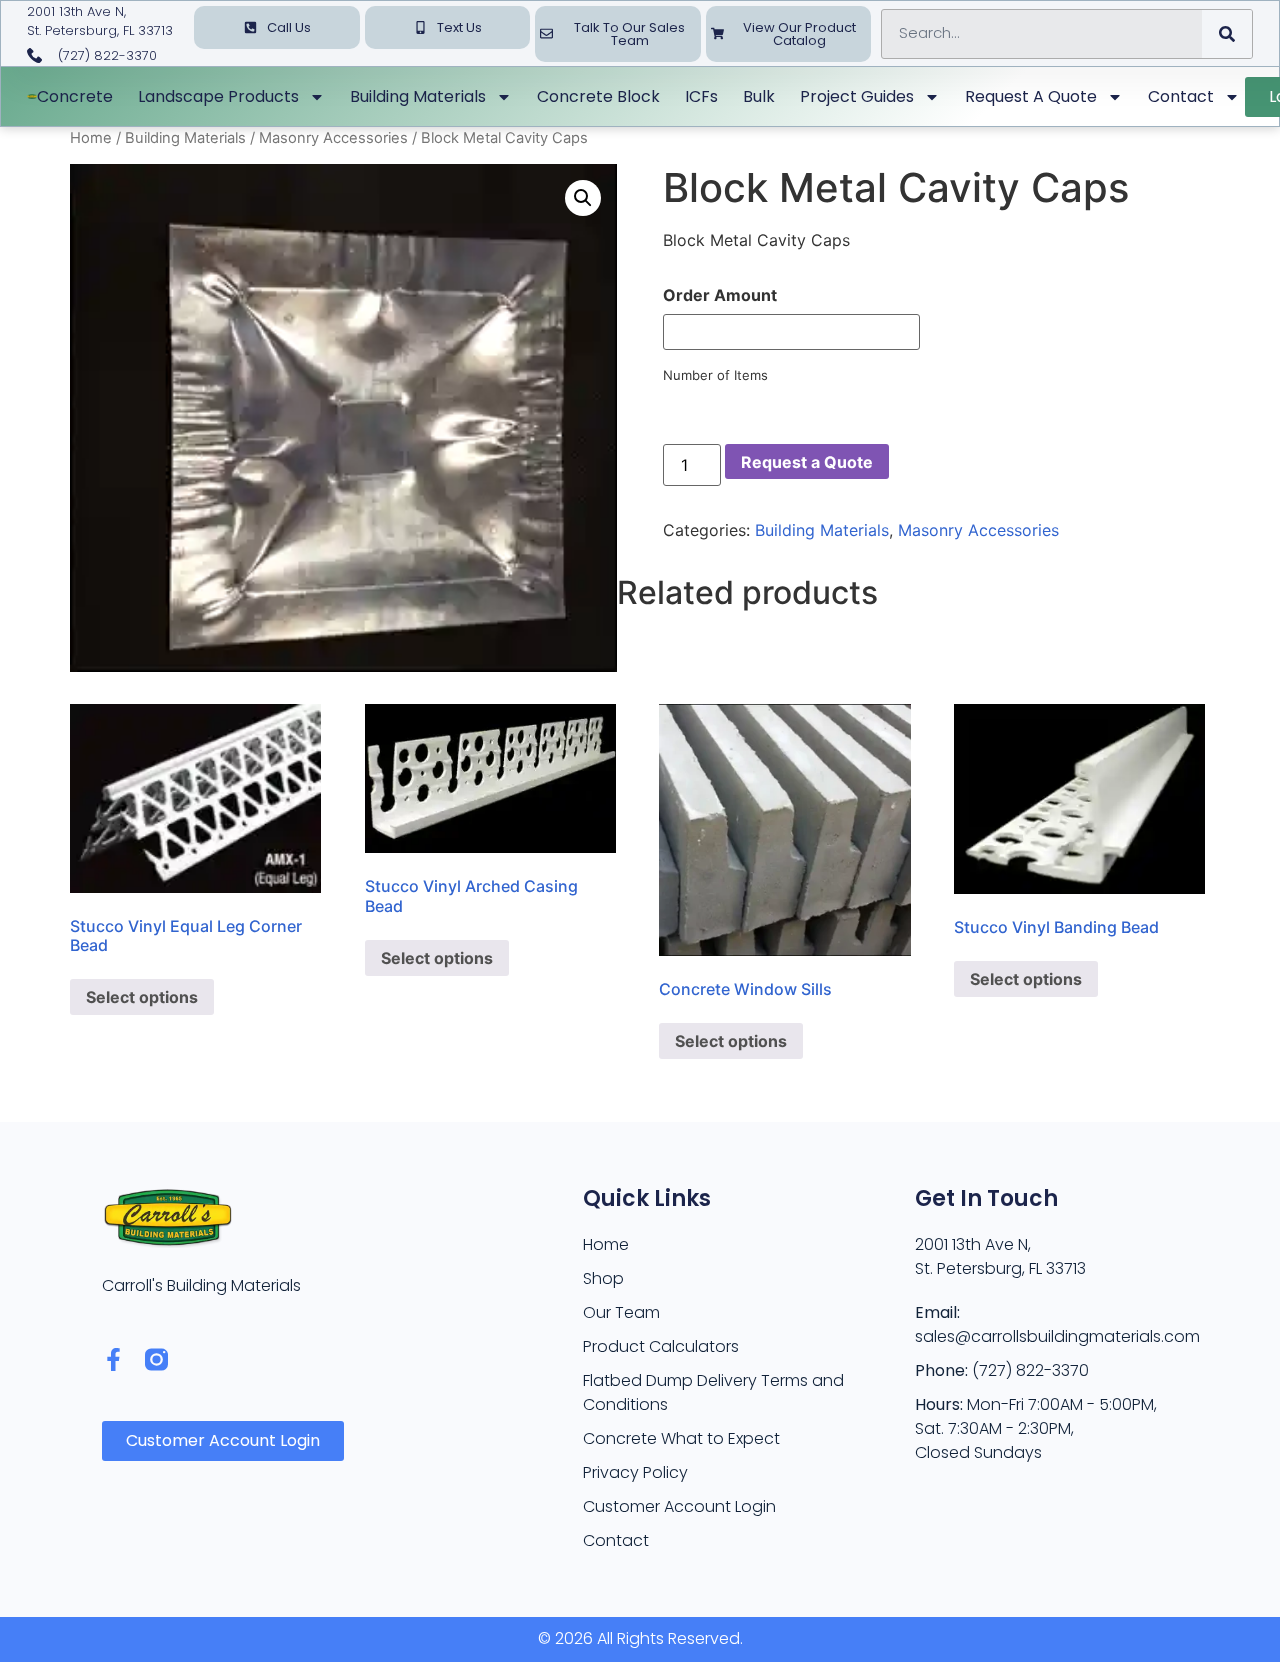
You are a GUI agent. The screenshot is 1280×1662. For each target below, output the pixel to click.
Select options (142, 997)
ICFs (701, 96)
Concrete (75, 96)
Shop (603, 1278)
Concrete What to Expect (681, 1438)
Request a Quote (1031, 96)
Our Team (621, 1312)
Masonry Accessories (333, 138)
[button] (583, 198)
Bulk (759, 96)
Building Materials (418, 96)
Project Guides (857, 96)
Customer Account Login (679, 1506)
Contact (1181, 96)
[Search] (1227, 34)
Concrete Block (598, 96)
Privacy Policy (635, 1472)
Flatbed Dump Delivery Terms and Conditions (713, 1392)
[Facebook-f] (113, 1359)
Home (91, 138)
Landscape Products (218, 96)
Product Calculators (661, 1346)
